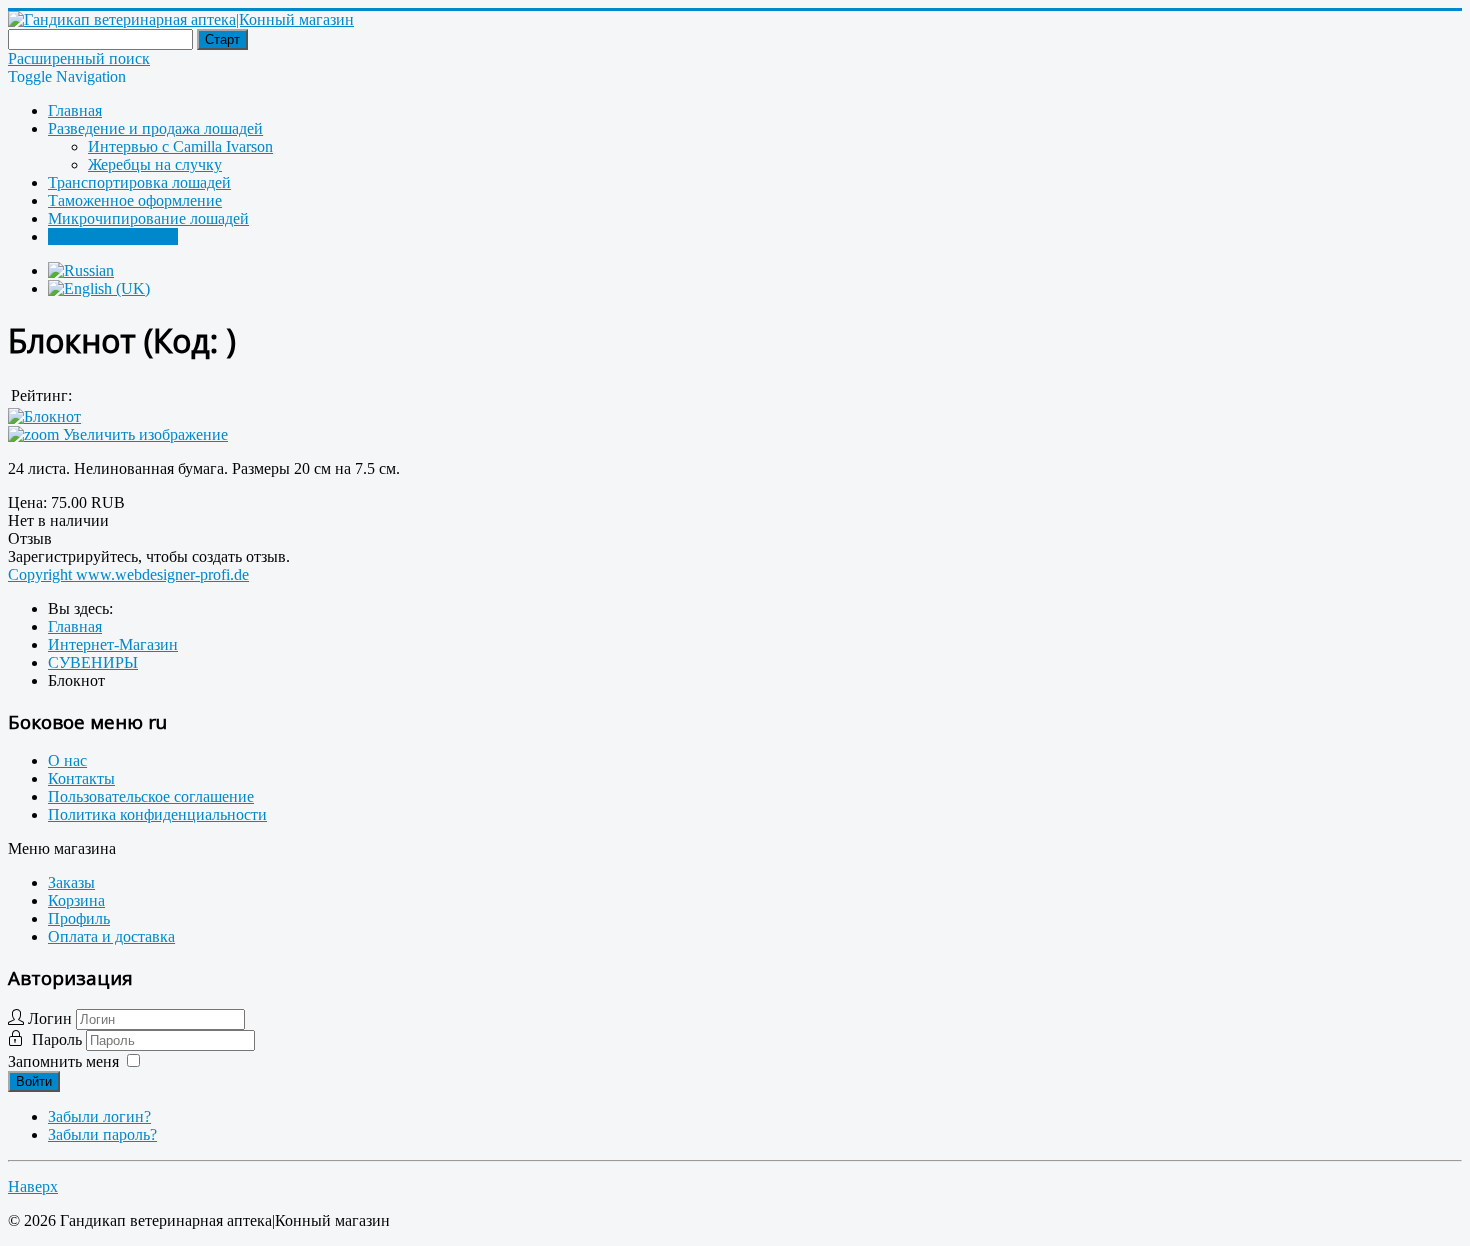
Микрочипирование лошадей (148, 218)
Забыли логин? (99, 1116)
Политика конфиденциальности (157, 814)
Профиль (79, 918)
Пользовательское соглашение (151, 796)
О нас (67, 760)
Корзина (76, 900)
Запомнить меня (63, 1061)
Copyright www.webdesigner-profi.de (128, 574)
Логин (50, 1018)
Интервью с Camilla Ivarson (180, 146)
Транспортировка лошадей (139, 182)
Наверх (33, 1186)
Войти (34, 1081)
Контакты (81, 778)
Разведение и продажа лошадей (155, 128)
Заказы (71, 882)
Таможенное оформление (135, 200)
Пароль (59, 1039)
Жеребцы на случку (155, 164)
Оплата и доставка (111, 936)
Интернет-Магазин (113, 236)
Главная (75, 110)
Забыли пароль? (102, 1134)
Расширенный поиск (79, 58)
